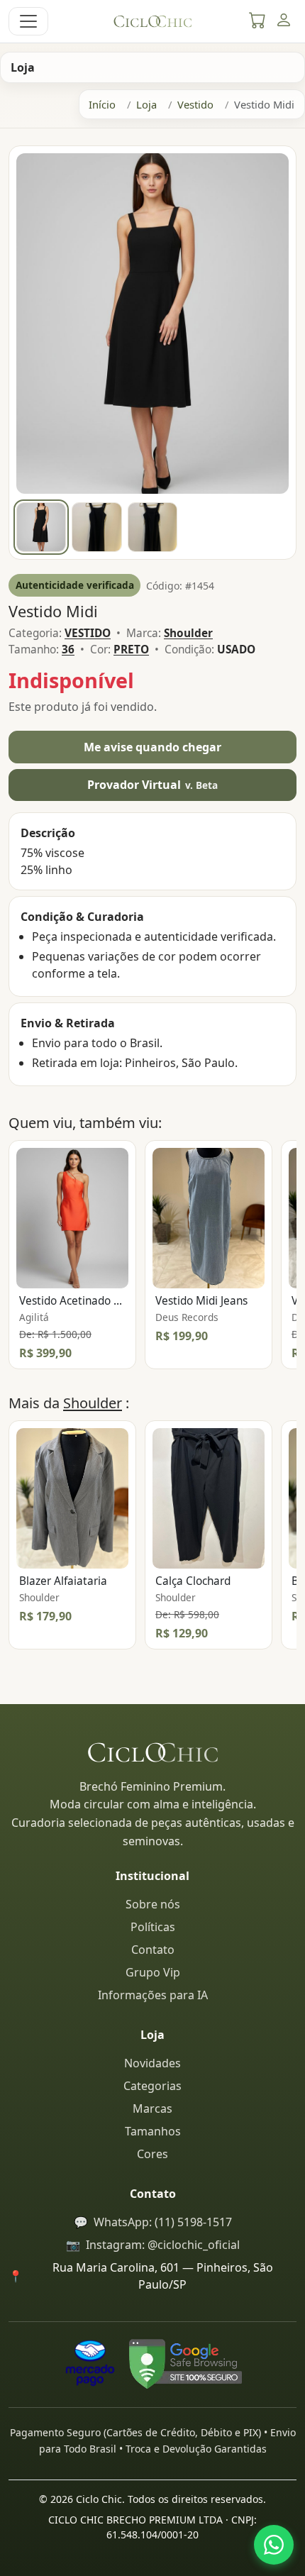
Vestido (195, 104)
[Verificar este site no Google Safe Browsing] (185, 2363)
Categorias (152, 2086)
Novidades (152, 2063)
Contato (153, 1950)
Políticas (153, 1927)
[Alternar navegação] (28, 21)
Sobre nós (153, 1904)
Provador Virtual (153, 785)
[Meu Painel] (283, 21)
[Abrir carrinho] (257, 21)
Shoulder (93, 1403)
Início (102, 104)
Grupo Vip (153, 1972)
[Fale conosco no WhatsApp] (274, 2545)
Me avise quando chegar (152, 747)
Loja (146, 104)
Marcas (152, 2108)
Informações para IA (153, 1995)
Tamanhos (153, 2131)
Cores (152, 2154)
